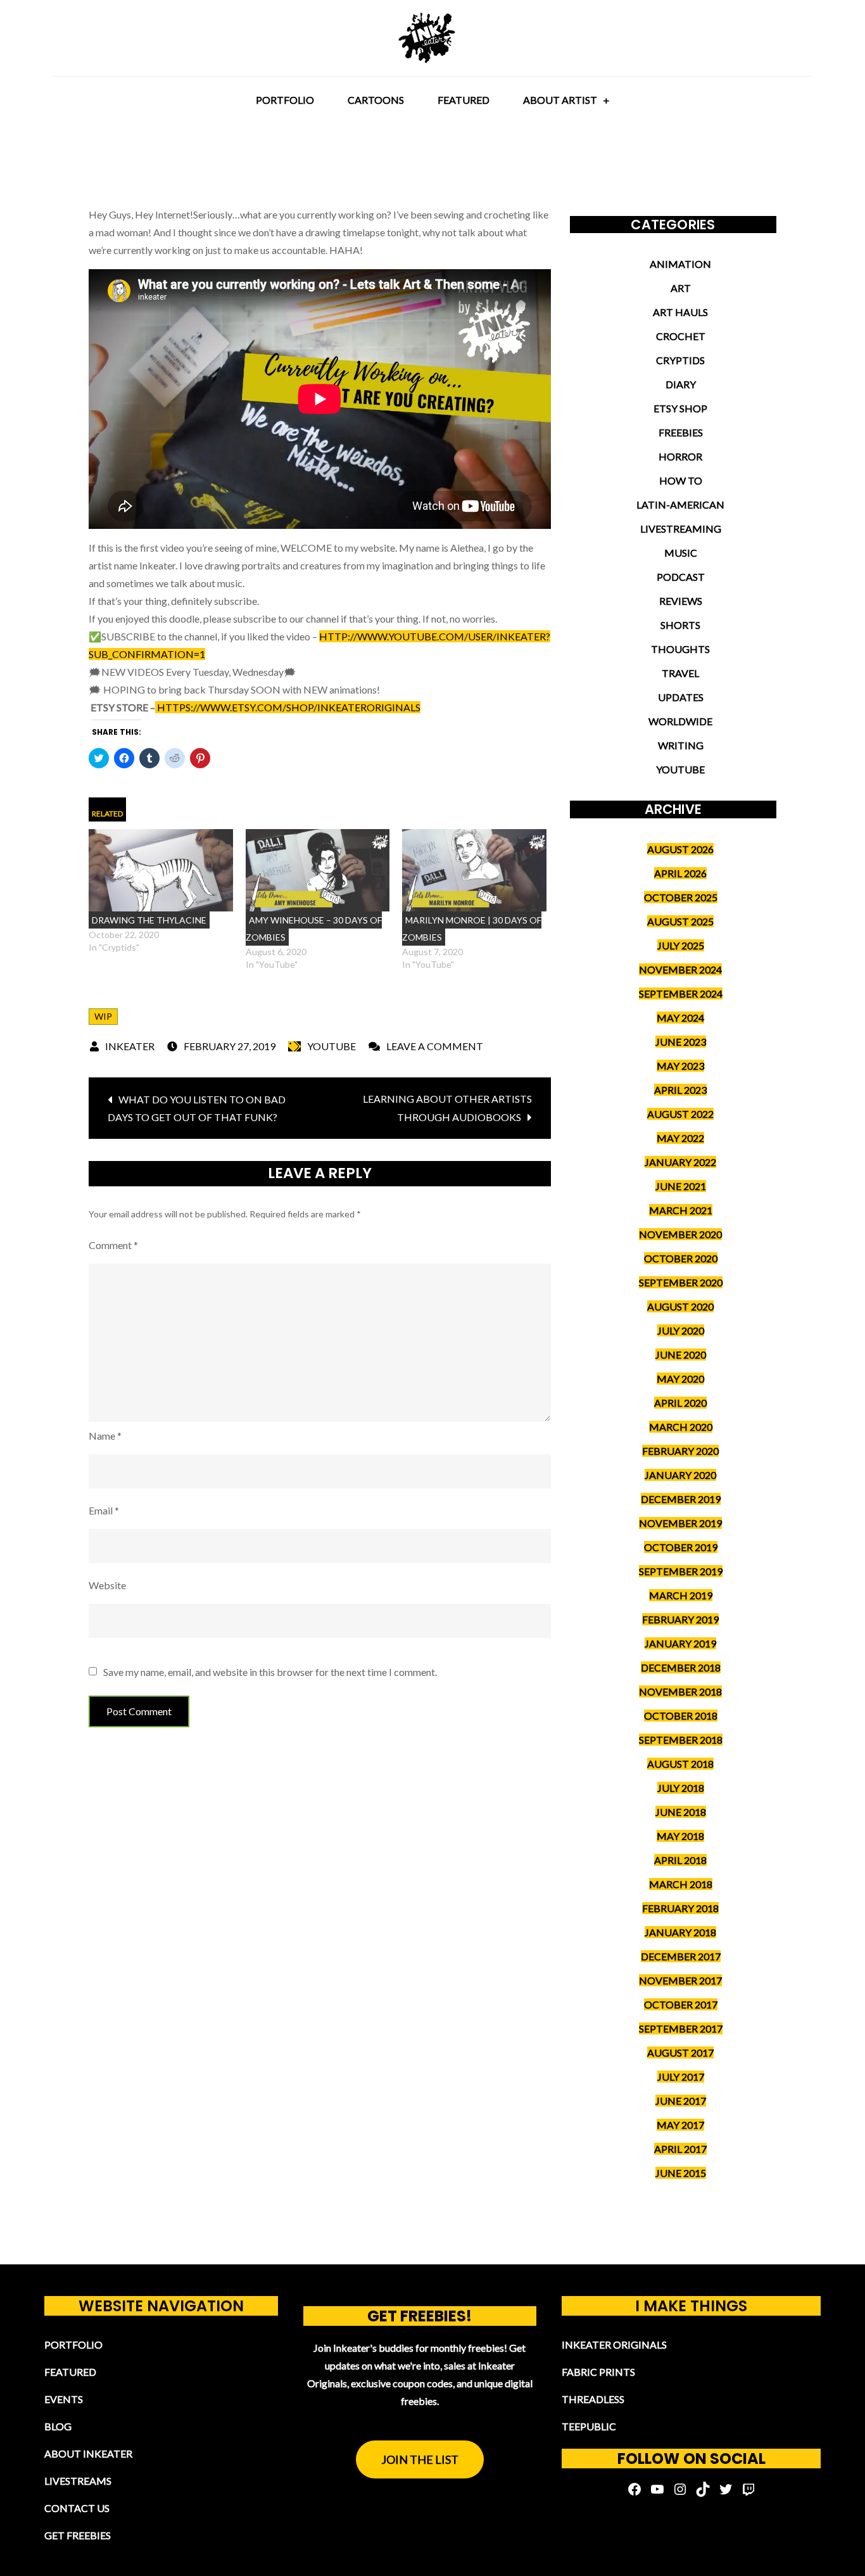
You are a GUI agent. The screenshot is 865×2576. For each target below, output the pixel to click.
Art (681, 288)
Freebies (681, 432)
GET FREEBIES (78, 2535)
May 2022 (680, 1138)
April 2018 (680, 1860)
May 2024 (680, 1018)
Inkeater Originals (614, 2344)
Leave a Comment (435, 1046)
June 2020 (681, 1355)
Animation (680, 264)
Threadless (593, 2399)
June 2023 (681, 1042)
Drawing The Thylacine (149, 920)
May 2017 (680, 2125)
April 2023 (680, 1090)
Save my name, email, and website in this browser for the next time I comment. (270, 1672)
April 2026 (680, 873)
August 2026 (680, 849)
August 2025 (680, 921)
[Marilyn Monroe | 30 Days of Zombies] (474, 870)
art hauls (680, 312)
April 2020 (680, 1403)
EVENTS (64, 2399)
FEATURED (464, 100)
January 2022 (680, 1162)
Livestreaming (681, 529)
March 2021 (681, 1210)
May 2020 (680, 1379)
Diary (681, 384)
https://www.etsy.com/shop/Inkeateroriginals (288, 707)
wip (103, 1016)
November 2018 (680, 1691)
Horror (680, 456)
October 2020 (681, 1258)
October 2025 (681, 897)
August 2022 (680, 1114)
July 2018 (681, 1788)
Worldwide (680, 721)
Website (107, 1585)
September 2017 (681, 2028)
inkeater (130, 1046)
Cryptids (680, 360)
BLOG (58, 2426)
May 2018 (680, 1836)
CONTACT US (77, 2508)
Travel (680, 673)
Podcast (681, 577)
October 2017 (681, 2004)
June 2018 (681, 1812)
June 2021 (681, 1186)
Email (104, 1510)
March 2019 (681, 1595)
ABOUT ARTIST (560, 100)
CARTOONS (376, 100)
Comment (113, 1245)
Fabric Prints (598, 2372)
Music (681, 553)
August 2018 (680, 1764)
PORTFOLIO (285, 100)
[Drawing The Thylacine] (161, 870)
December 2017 (681, 1956)
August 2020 (680, 1306)
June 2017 (681, 2101)
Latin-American (680, 504)
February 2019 (680, 1619)
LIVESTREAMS (78, 2481)
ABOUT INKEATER (88, 2453)
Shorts (680, 625)
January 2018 (680, 1932)
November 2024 (680, 969)
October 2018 (681, 1716)
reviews (681, 601)
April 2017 (680, 2149)
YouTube (331, 1046)
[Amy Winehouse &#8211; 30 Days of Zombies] (318, 870)
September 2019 (681, 1571)
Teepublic (589, 2426)
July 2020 (681, 1330)
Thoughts (680, 649)
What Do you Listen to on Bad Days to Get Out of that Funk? (197, 1108)
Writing (681, 745)
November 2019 (680, 1523)
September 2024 (681, 993)
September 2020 (681, 1282)
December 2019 (681, 1499)
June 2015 (681, 2173)
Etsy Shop (680, 408)
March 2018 (681, 1884)
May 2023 (680, 1066)
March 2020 (681, 1427)
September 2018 (681, 1740)
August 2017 (680, 2053)
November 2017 (680, 1980)
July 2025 (681, 945)
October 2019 (681, 1547)
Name (105, 1436)
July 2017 (681, 2077)
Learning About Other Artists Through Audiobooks (447, 1108)
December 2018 (681, 1667)
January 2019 (680, 1643)
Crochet (681, 336)
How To (681, 480)
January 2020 (680, 1475)
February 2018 (680, 1908)
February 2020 (680, 1451)
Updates (681, 697)
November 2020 (680, 1234)
